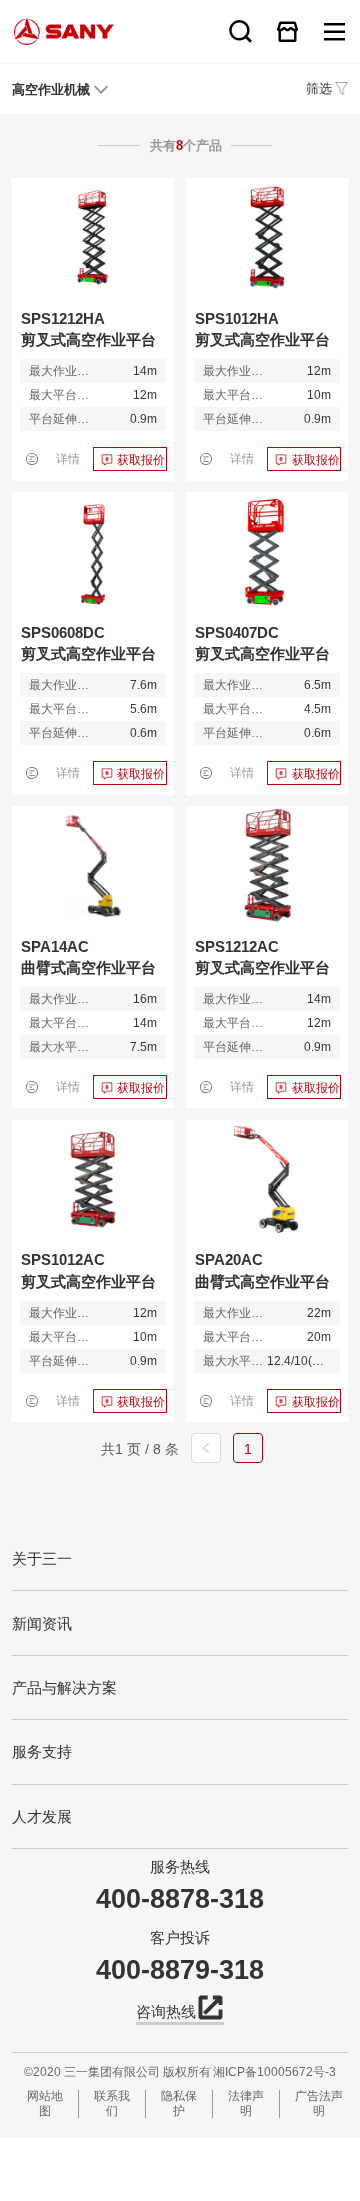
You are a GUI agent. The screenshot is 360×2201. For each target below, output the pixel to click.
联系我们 (112, 2103)
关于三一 (42, 1558)
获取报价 (141, 460)
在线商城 (287, 31)
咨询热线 (166, 2011)
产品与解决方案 (64, 1687)
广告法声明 (319, 2103)
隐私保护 (179, 2103)
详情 (68, 459)
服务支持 (42, 1751)
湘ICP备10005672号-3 (274, 2072)
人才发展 (42, 1816)
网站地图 (45, 2103)
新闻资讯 (42, 1623)
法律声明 (246, 2103)
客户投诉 (180, 1937)
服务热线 (180, 1866)
